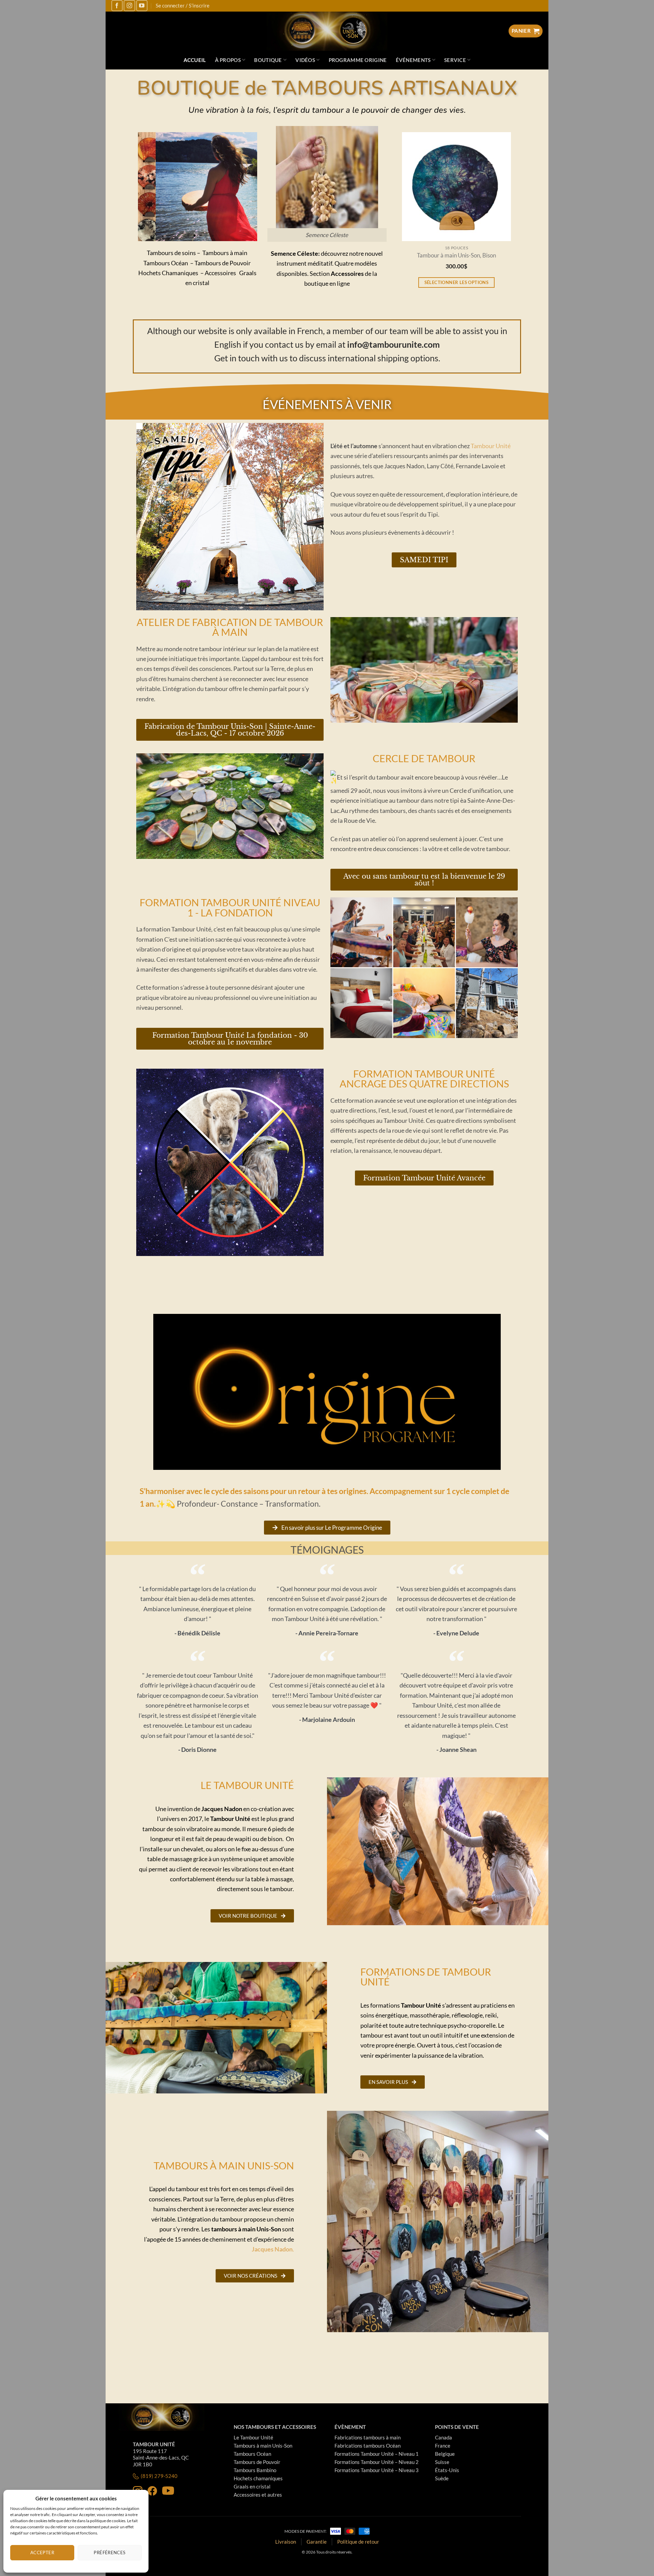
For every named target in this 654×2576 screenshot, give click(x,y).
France (443, 2446)
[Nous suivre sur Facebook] (117, 6)
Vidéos (305, 60)
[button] (182, 236)
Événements (413, 60)
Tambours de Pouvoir (257, 2462)
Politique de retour (358, 2542)
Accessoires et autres (258, 2495)
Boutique (268, 60)
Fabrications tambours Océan (368, 2446)
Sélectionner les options (452, 282)
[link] (491, 446)
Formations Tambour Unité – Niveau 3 (377, 2470)
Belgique (445, 2454)
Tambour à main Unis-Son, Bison (452, 256)
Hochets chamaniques (258, 2478)
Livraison (286, 2542)
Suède (442, 2478)
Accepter (42, 2553)
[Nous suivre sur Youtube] (142, 6)
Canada (443, 2437)
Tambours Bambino (255, 2470)
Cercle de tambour (424, 758)
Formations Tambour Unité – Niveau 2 (377, 2462)
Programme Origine (358, 60)
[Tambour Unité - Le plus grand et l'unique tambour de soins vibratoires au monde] (327, 31)
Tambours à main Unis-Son (263, 2446)
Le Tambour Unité (253, 2437)
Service (455, 60)
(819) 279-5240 (159, 2476)
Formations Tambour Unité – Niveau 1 (377, 2454)
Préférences (110, 2553)
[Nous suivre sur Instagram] (129, 6)
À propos (228, 60)
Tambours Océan (252, 2454)
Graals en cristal (252, 2486)
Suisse (442, 2462)
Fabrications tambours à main (368, 2437)
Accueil (195, 60)
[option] (452, 219)
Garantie (317, 2542)
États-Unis (447, 2470)
